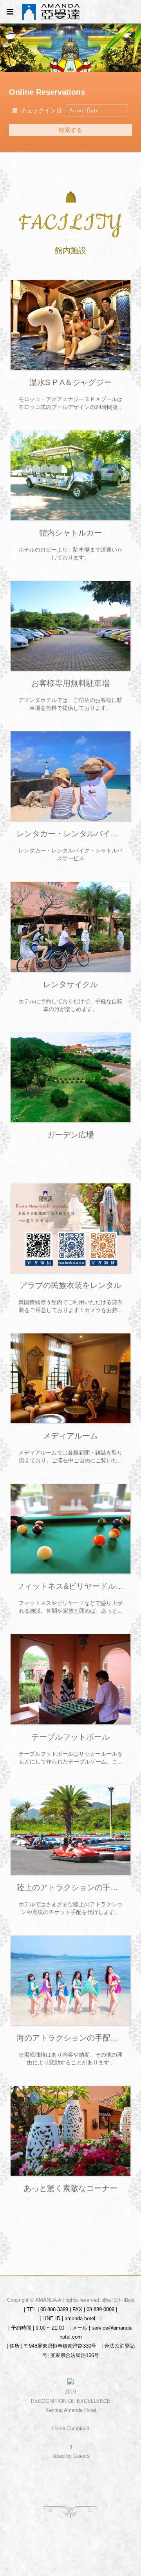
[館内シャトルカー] (70, 475)
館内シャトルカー (70, 533)
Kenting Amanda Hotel (71, 2410)
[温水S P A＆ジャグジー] (70, 325)
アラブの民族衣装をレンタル (70, 1285)
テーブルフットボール (70, 1737)
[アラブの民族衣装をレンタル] (70, 1228)
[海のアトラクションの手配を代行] (70, 1980)
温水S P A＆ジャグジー (70, 382)
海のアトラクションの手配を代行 (70, 2038)
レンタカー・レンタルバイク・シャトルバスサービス (70, 834)
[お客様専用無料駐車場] (70, 626)
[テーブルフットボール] (70, 1679)
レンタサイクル (70, 984)
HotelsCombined (71, 2429)
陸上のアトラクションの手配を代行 (70, 1887)
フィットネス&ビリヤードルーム (70, 1586)
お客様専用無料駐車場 (70, 683)
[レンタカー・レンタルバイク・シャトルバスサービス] (70, 776)
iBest (129, 2300)
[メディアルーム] (70, 1378)
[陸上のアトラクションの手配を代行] (70, 1830)
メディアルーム (70, 1436)
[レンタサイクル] (70, 927)
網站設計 (112, 2300)
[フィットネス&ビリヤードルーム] (70, 1529)
